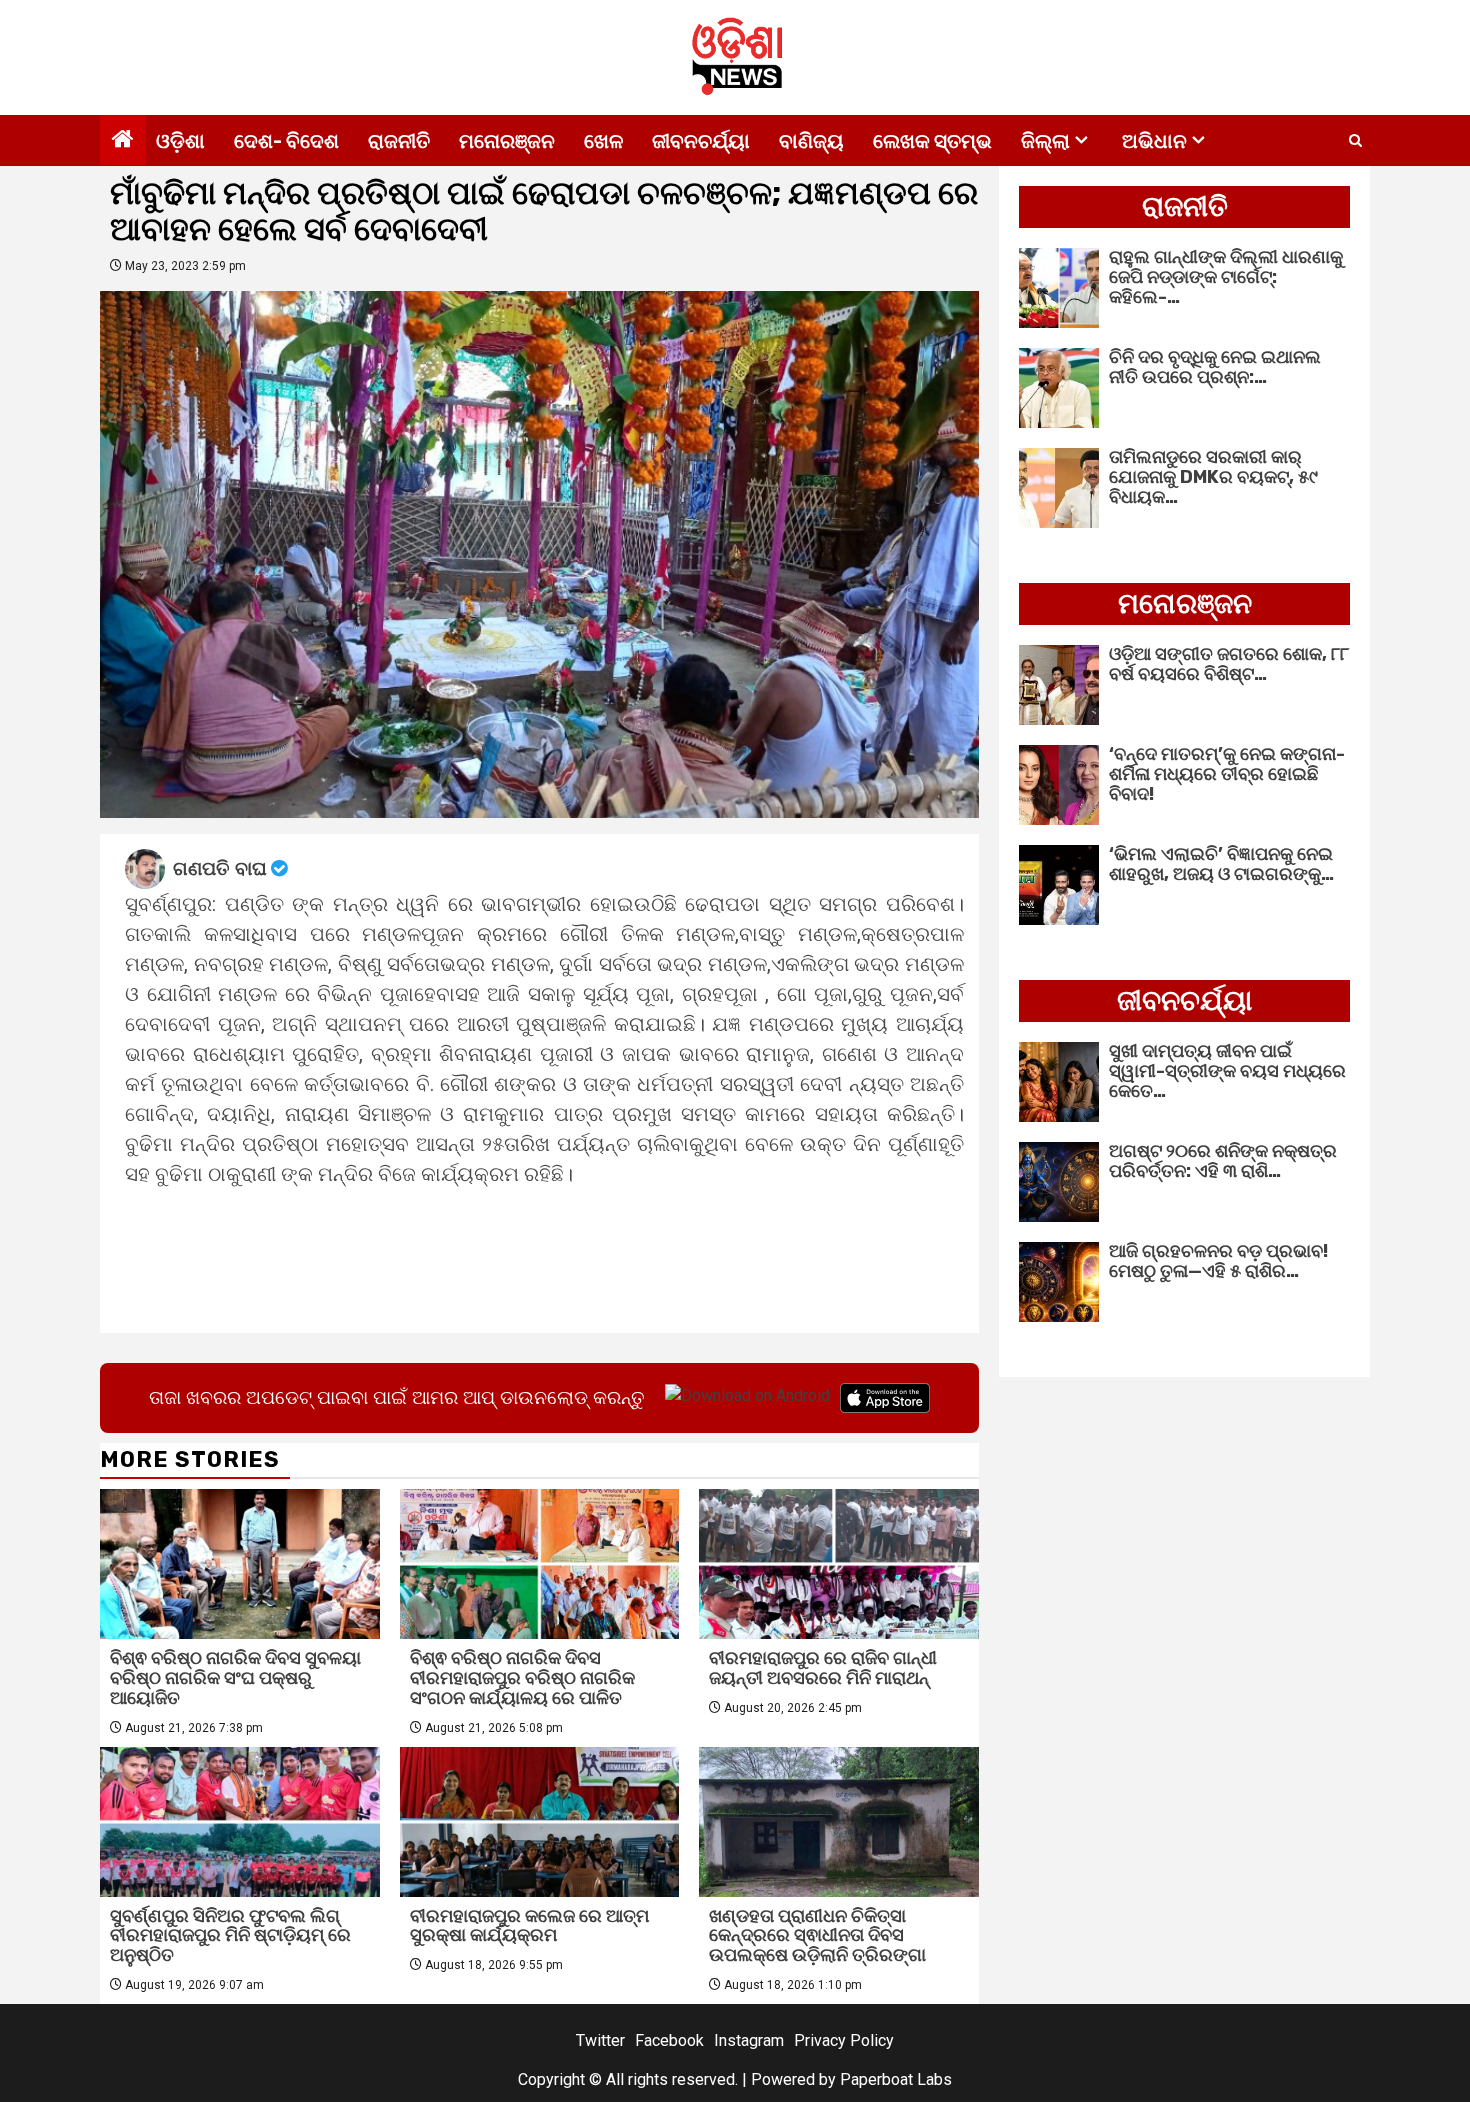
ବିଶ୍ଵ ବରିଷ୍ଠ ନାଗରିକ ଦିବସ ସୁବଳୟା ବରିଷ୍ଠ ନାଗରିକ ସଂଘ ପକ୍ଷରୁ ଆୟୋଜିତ (235, 1678)
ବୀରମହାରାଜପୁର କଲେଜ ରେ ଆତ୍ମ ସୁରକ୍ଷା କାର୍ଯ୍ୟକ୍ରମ (529, 1926)
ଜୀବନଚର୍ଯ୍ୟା (701, 141)
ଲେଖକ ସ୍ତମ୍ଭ (932, 141)
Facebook (669, 2040)
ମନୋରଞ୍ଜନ (507, 141)
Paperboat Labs (896, 2079)
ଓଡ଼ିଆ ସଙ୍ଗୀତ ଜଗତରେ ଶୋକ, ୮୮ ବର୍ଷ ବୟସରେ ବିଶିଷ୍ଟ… (1229, 664)
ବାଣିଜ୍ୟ (811, 141)
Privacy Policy (844, 2040)
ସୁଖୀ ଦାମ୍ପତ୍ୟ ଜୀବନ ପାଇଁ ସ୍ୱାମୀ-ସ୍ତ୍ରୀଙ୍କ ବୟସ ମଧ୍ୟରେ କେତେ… (1227, 1071)
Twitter (600, 2040)
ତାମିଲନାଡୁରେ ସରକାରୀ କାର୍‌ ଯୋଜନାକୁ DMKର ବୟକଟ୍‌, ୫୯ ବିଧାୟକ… (1213, 477)
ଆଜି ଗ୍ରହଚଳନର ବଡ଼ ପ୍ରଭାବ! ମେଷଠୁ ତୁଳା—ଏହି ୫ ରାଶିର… (1218, 1261)
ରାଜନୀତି (399, 141)
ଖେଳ (603, 141)
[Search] (1355, 141)
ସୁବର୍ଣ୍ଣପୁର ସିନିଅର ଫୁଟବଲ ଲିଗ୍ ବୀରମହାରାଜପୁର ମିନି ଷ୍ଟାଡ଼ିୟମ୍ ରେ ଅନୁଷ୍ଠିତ (230, 1936)
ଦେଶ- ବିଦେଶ (286, 141)
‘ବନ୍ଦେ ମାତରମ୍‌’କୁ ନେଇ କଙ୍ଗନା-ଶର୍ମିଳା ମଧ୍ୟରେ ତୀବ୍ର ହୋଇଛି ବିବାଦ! (1227, 774)
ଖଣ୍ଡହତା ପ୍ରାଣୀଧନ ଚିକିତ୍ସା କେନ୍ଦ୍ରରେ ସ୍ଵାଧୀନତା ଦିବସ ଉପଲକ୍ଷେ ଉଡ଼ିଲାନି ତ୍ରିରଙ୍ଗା (817, 1936)
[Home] (123, 141)
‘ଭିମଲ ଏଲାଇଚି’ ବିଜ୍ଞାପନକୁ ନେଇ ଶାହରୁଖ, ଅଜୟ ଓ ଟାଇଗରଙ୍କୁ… (1221, 864)
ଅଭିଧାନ (1154, 141)
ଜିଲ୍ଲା (1045, 141)
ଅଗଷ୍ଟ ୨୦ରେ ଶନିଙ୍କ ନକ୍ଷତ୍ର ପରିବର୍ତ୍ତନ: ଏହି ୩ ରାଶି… (1223, 1161)
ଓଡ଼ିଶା (180, 141)
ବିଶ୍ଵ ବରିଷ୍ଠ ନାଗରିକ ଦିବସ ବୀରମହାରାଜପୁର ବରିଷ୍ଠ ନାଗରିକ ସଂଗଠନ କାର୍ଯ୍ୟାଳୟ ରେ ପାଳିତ (522, 1678)
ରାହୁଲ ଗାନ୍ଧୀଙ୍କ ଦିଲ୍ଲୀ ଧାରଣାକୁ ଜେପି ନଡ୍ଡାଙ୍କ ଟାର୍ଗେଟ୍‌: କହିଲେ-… (1226, 277)
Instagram (749, 2040)
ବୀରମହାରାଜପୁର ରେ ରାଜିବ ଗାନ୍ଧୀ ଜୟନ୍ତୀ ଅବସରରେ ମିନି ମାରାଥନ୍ (823, 1668)
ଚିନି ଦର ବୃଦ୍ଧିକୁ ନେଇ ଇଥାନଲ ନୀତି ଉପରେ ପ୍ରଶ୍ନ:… (1215, 367)
